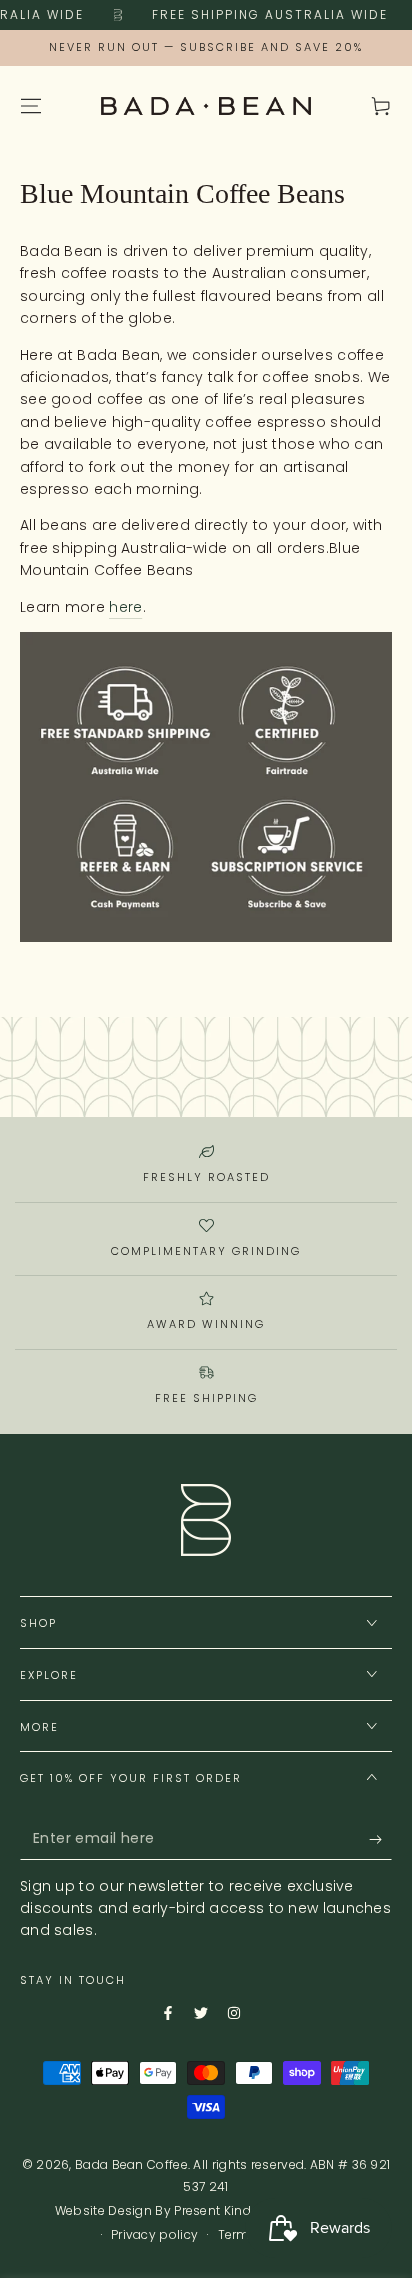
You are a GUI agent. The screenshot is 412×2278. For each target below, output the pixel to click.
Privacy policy (154, 2235)
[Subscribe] (365, 1840)
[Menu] (31, 106)
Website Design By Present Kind (153, 2211)
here (125, 607)
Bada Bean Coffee (131, 2164)
